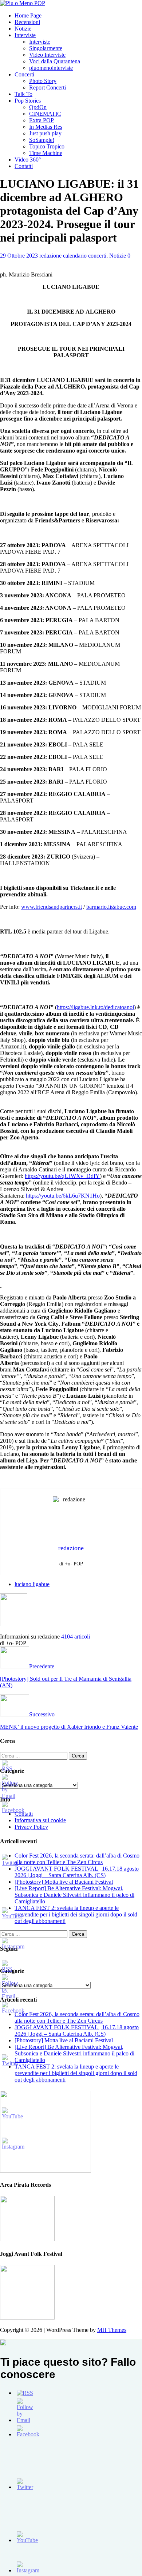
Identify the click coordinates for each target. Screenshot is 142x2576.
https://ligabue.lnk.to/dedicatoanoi (95, 1007)
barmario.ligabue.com (111, 907)
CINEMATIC (45, 114)
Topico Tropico (47, 146)
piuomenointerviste (51, 68)
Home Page (28, 15)
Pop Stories (28, 101)
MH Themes (112, 2330)
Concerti (24, 74)
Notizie (23, 29)
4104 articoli (76, 1637)
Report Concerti (48, 87)
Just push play (45, 133)
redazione (50, 256)
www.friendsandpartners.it (52, 907)
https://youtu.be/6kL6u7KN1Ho (63, 1196)
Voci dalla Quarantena (55, 61)
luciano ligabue (32, 1584)
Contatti (24, 166)
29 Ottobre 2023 (19, 256)
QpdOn (38, 107)
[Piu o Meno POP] (23, 3)
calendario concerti (85, 256)
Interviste (25, 35)
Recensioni (27, 22)
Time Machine (46, 153)
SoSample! (42, 140)
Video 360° (28, 160)
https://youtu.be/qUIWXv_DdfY (62, 1176)
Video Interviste (47, 55)
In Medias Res (46, 127)
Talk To (23, 94)
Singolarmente (46, 48)
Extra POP (42, 120)
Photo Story (43, 81)
